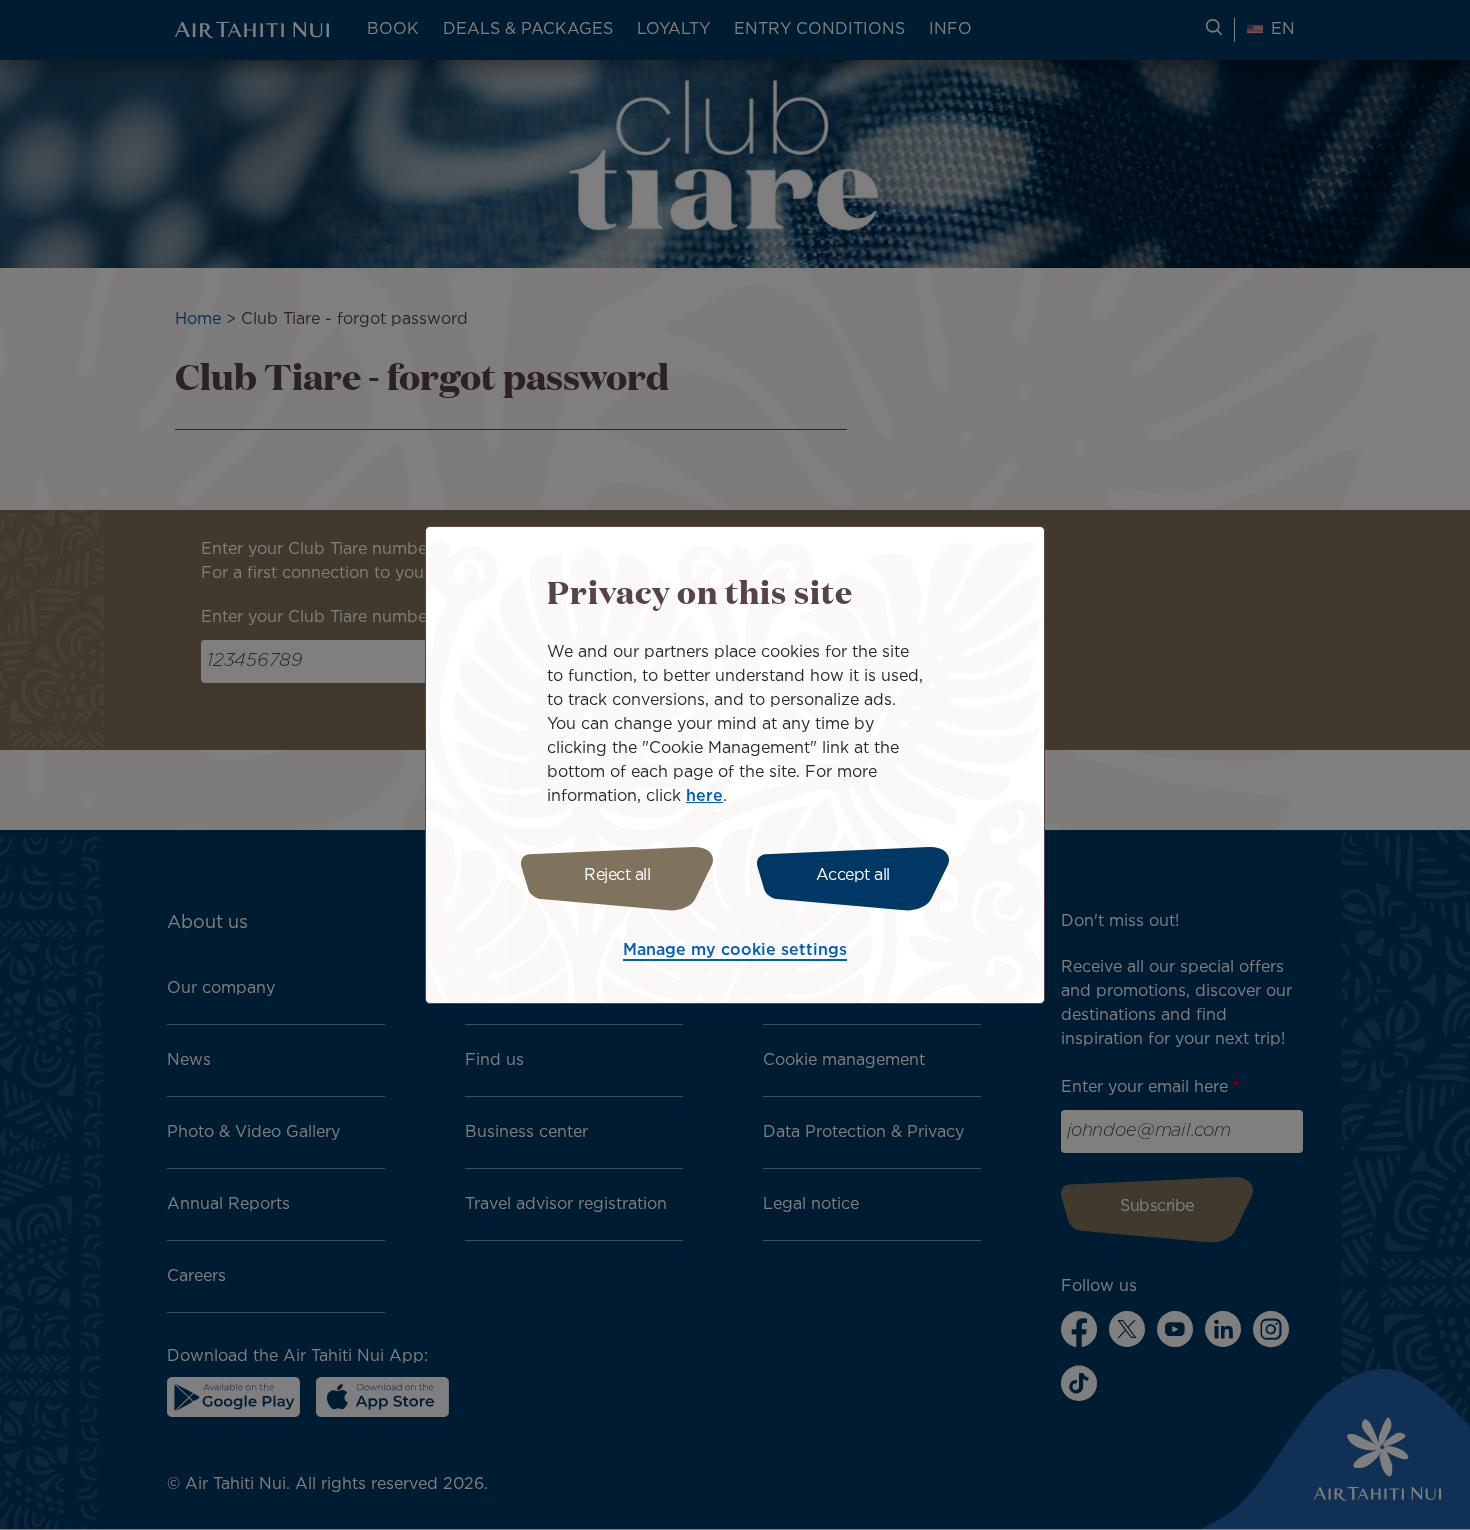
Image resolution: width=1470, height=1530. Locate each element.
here (704, 796)
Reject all (617, 875)
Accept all (853, 875)
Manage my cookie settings (735, 950)
